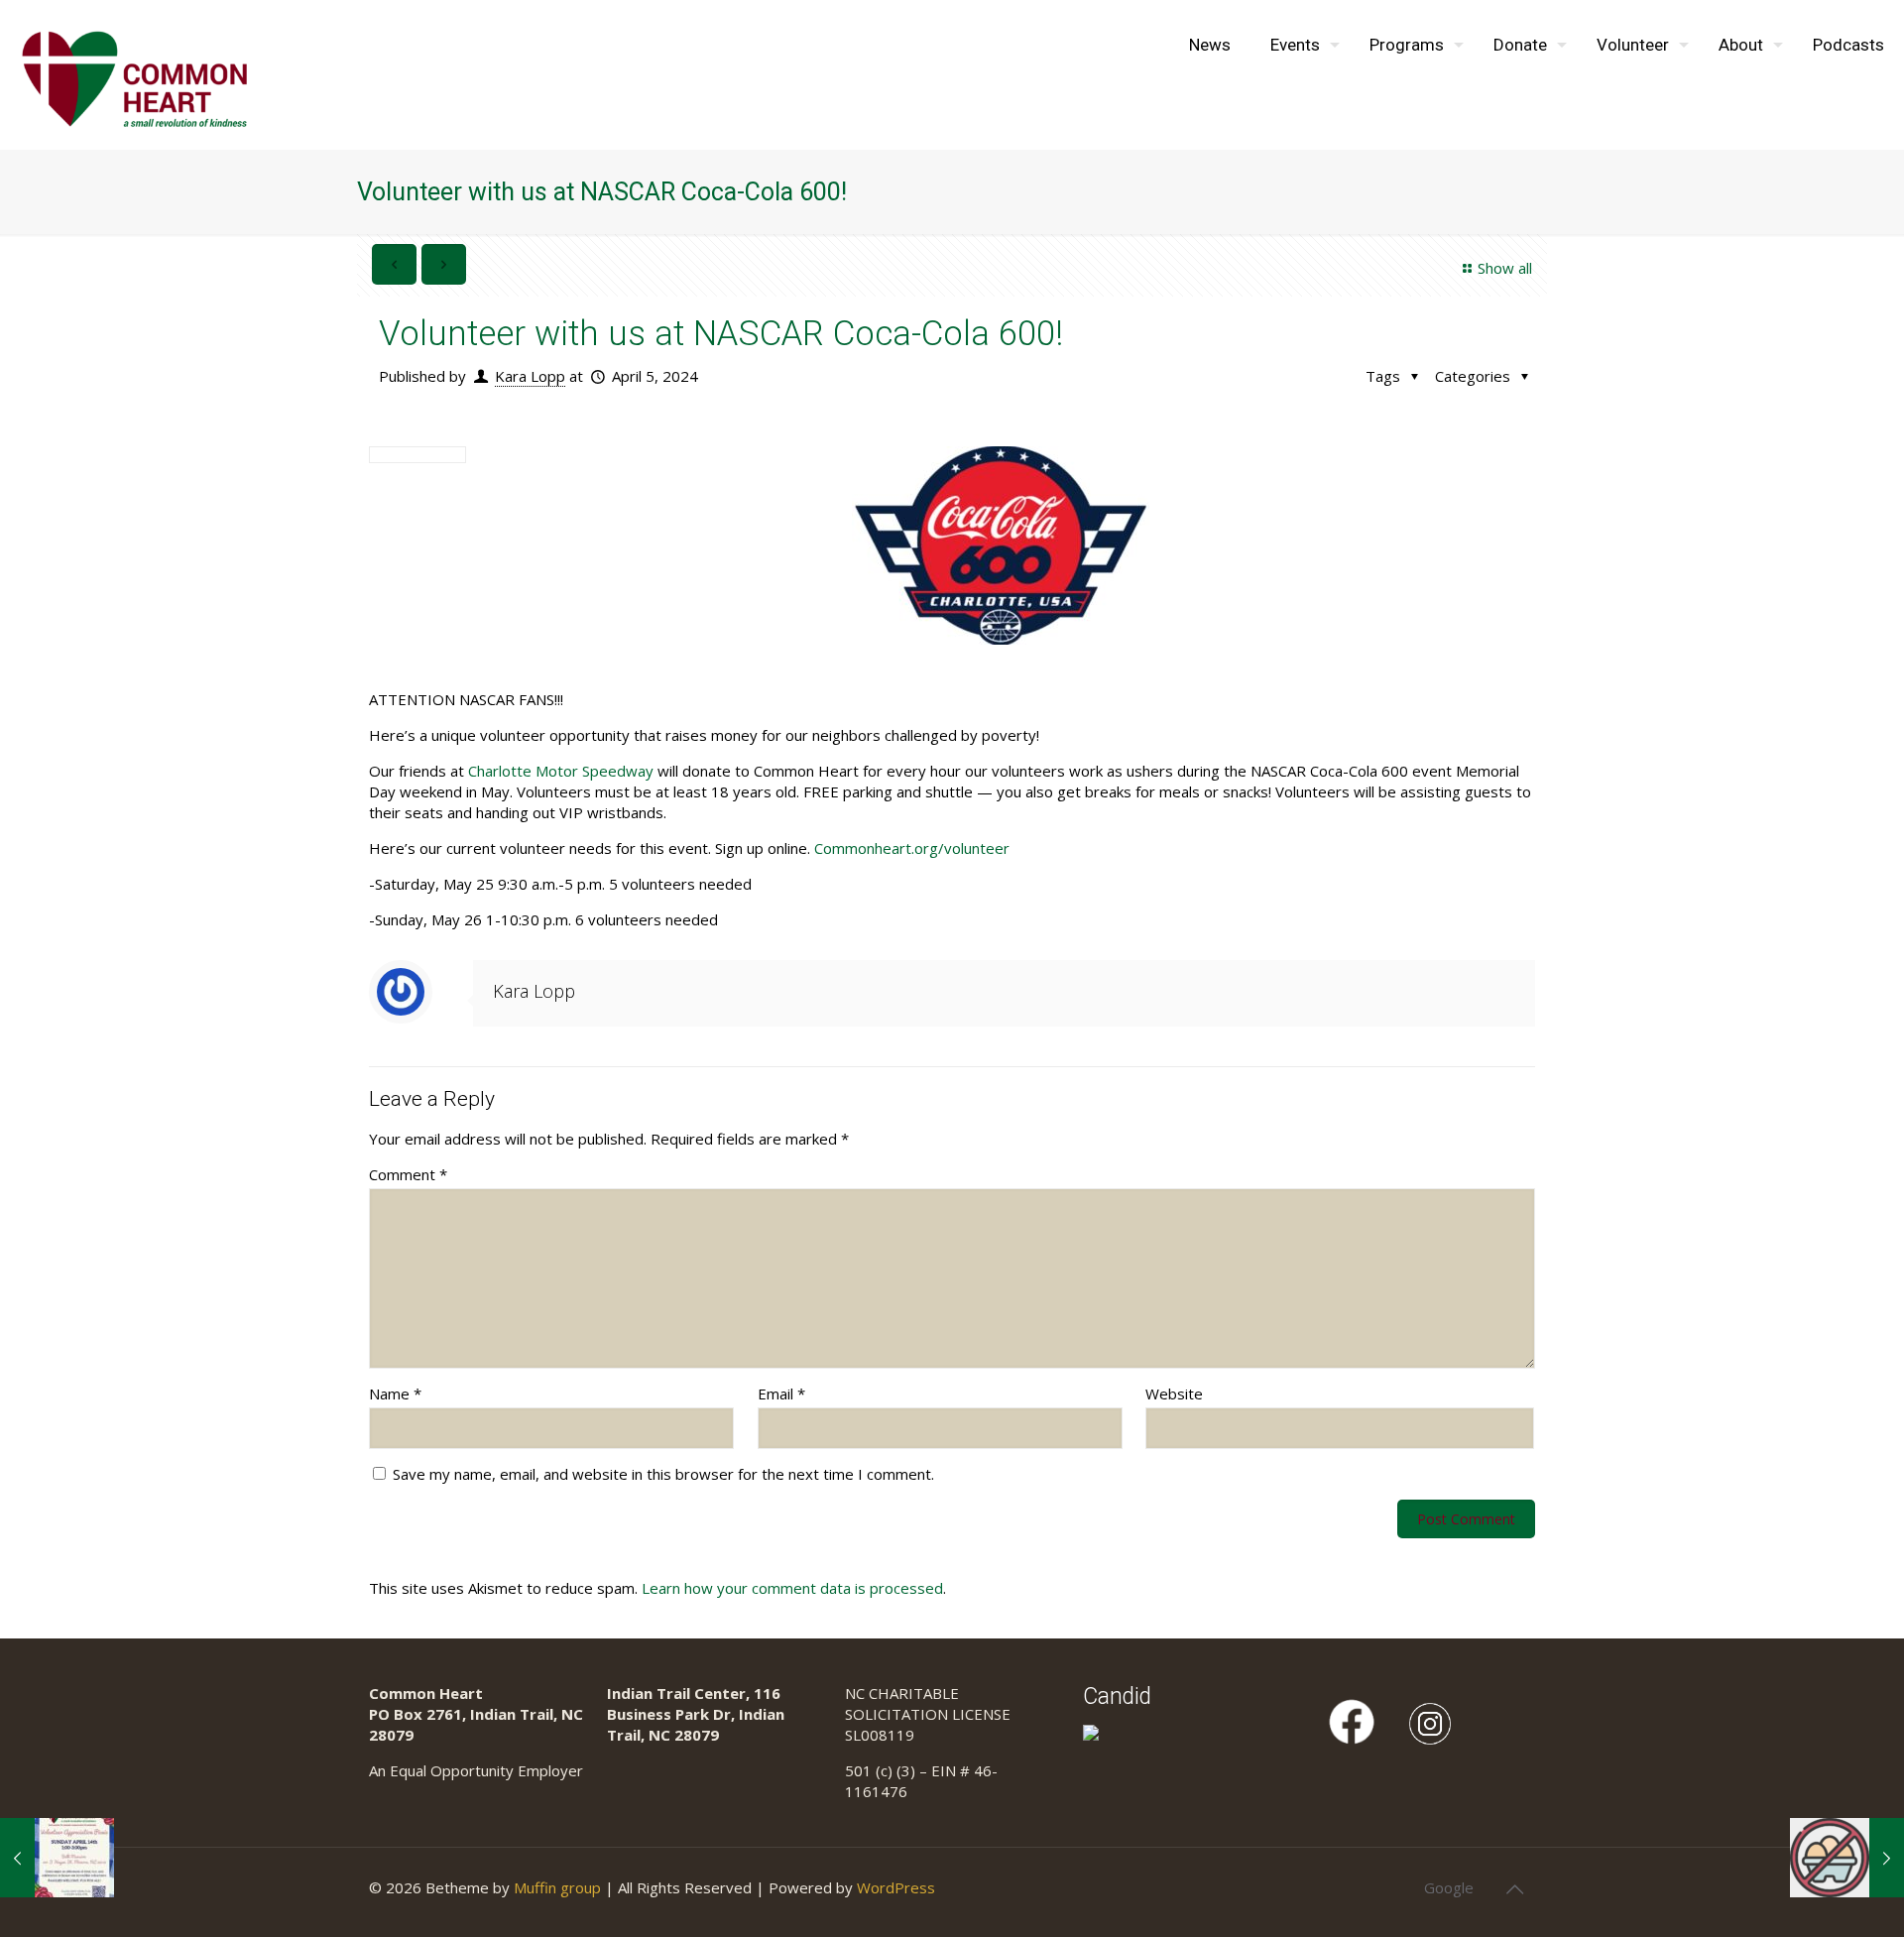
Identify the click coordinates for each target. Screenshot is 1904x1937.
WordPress (896, 1887)
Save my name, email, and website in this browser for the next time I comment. (663, 1474)
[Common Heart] (134, 74)
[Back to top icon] (1514, 1889)
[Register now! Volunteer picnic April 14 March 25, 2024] (57, 1858)
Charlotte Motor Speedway (561, 771)
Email (781, 1393)
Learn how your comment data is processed (792, 1588)
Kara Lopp (530, 376)
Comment (408, 1174)
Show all (1505, 268)
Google (1449, 1887)
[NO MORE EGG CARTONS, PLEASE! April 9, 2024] (1847, 1858)
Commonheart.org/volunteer (912, 848)
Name (395, 1393)
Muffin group (557, 1887)
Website (1174, 1393)
